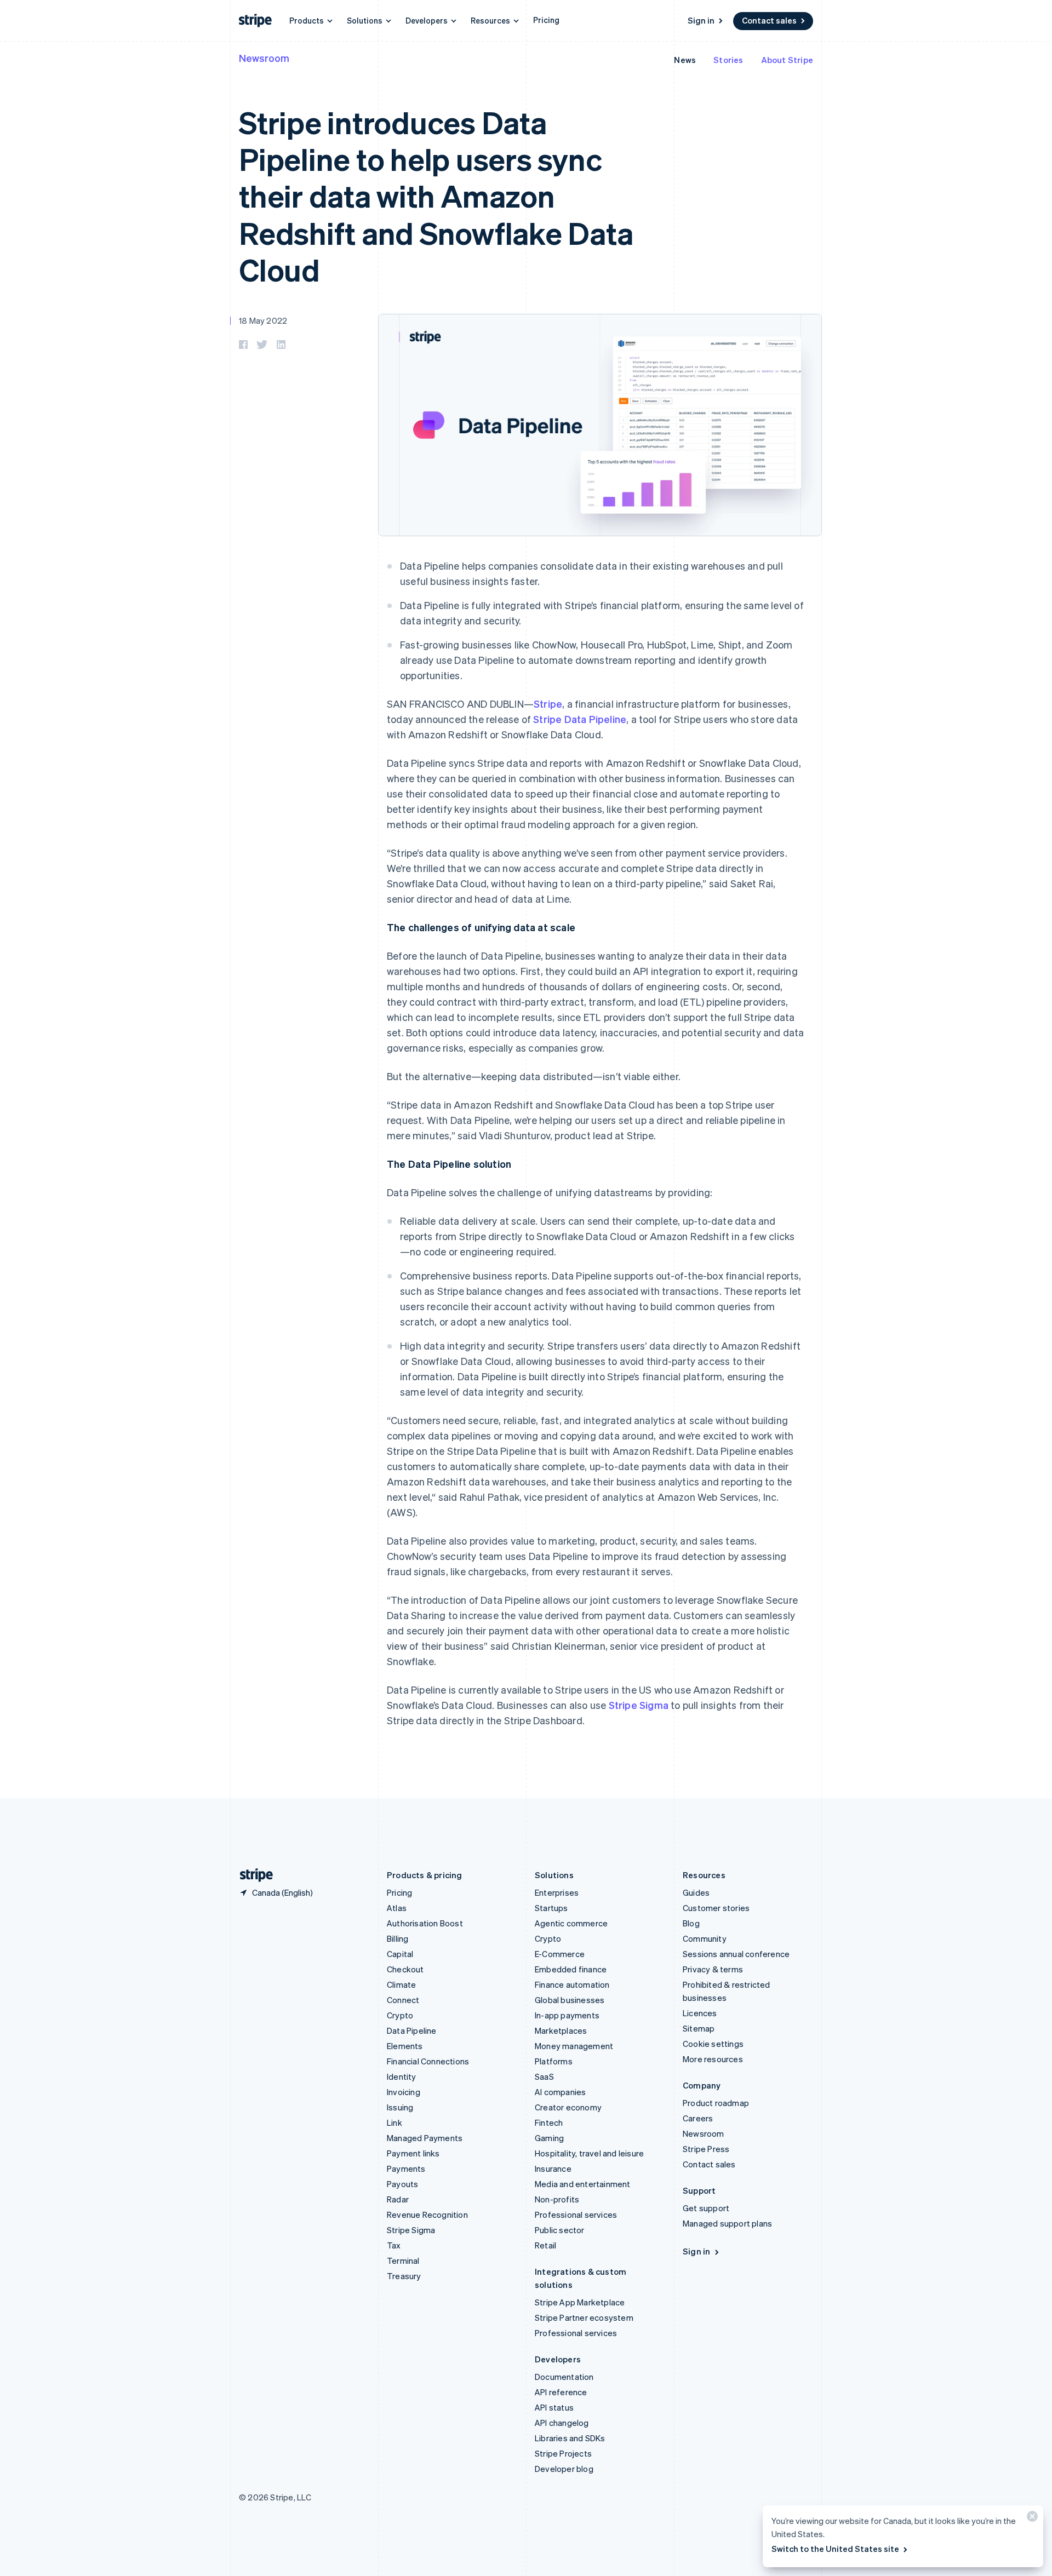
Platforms (554, 2061)
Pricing (546, 20)
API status (554, 2407)
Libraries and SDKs (570, 2438)
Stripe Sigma (639, 1705)
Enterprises (557, 1892)
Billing (398, 1938)
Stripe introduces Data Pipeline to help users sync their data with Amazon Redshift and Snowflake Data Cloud (436, 196)
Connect (403, 2000)
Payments (406, 2168)
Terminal (403, 2261)
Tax (394, 2245)
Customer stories (716, 1908)
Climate (401, 1984)
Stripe (548, 704)
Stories (728, 60)
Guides (696, 1892)
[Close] (1031, 2519)
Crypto (400, 2015)
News (685, 60)
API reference (561, 2392)
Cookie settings (713, 2044)
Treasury (404, 2276)
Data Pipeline (412, 2030)
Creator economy (568, 2107)
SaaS (544, 2076)
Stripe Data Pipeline (580, 719)
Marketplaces (561, 2030)
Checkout (405, 1969)
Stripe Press (706, 2149)
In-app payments (567, 2015)
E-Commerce (560, 1954)
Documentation (564, 2377)
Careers (698, 2118)
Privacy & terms (713, 1969)
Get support (706, 2208)
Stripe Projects (563, 2453)
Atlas (397, 1908)
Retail (545, 2245)
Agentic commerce (571, 1923)
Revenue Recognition (427, 2214)
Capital (400, 1954)
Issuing (400, 2107)
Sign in (701, 20)
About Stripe (787, 60)
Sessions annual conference (736, 1954)
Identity (402, 2076)
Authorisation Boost (425, 1923)
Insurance (553, 2168)
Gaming (549, 2138)
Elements (405, 2046)
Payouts (402, 2184)
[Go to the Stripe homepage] (252, 1875)
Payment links (413, 2153)
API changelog (562, 2423)
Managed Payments (425, 2138)
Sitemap (699, 2028)
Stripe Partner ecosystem (584, 2317)
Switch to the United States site (835, 2549)
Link (395, 2122)
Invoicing (404, 2092)
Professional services (576, 2214)
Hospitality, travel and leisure (589, 2153)
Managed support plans (727, 2223)
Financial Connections (428, 2061)
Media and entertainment (583, 2184)
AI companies (560, 2092)
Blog (691, 1923)
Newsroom (264, 58)
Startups (551, 1908)
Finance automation (572, 1984)
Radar (398, 2199)
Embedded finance (571, 1969)
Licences (700, 2013)
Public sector (560, 2230)
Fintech (549, 2122)
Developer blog (564, 2469)
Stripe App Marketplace (580, 2302)
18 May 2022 (263, 320)
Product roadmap (716, 2103)
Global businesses (570, 2000)
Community (705, 1938)
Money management (574, 2046)
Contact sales (769, 20)
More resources (713, 2059)
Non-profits (557, 2199)
